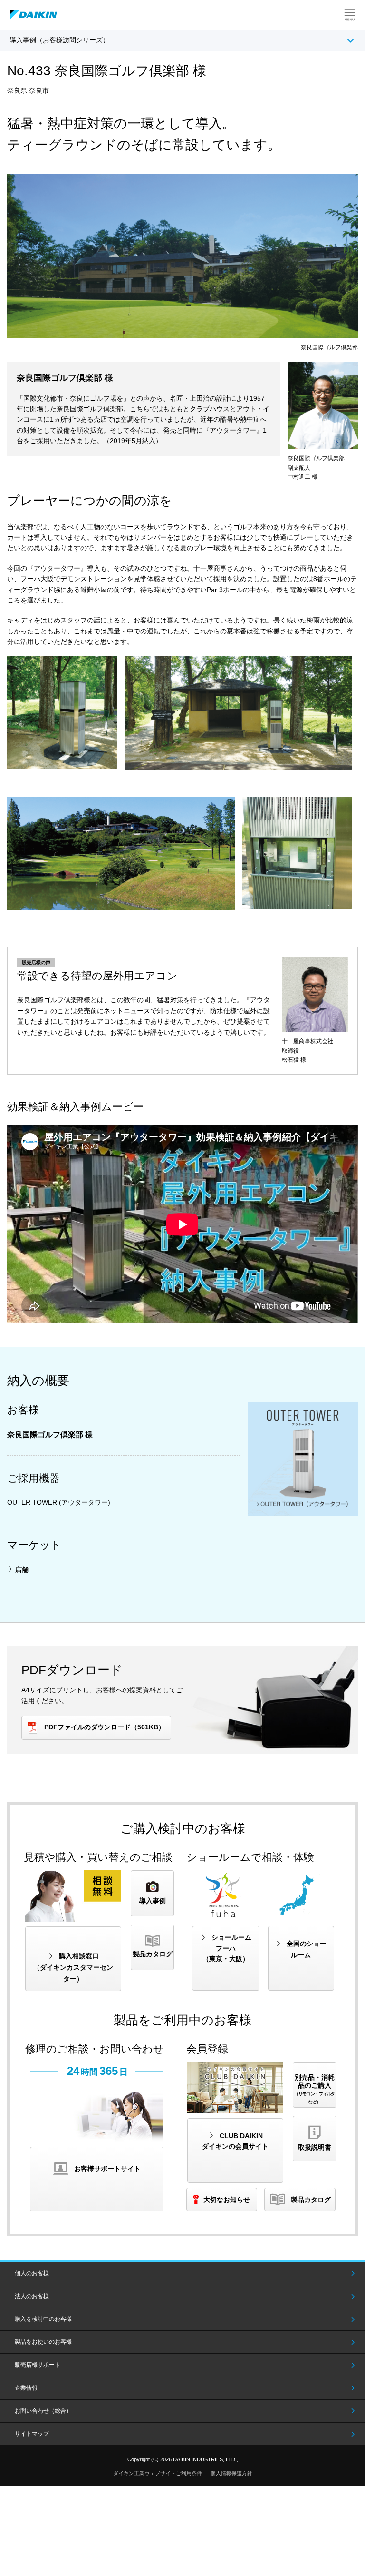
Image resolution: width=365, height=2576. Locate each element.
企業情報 (26, 2388)
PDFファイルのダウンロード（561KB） (105, 1727)
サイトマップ (32, 2434)
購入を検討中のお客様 (43, 2319)
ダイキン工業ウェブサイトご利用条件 (158, 2473)
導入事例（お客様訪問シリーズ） (59, 40)
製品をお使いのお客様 (43, 2342)
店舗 (22, 1569)
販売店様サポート (38, 2365)
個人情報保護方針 (231, 2473)
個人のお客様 (32, 2273)
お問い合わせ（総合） (43, 2411)
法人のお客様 (32, 2296)
